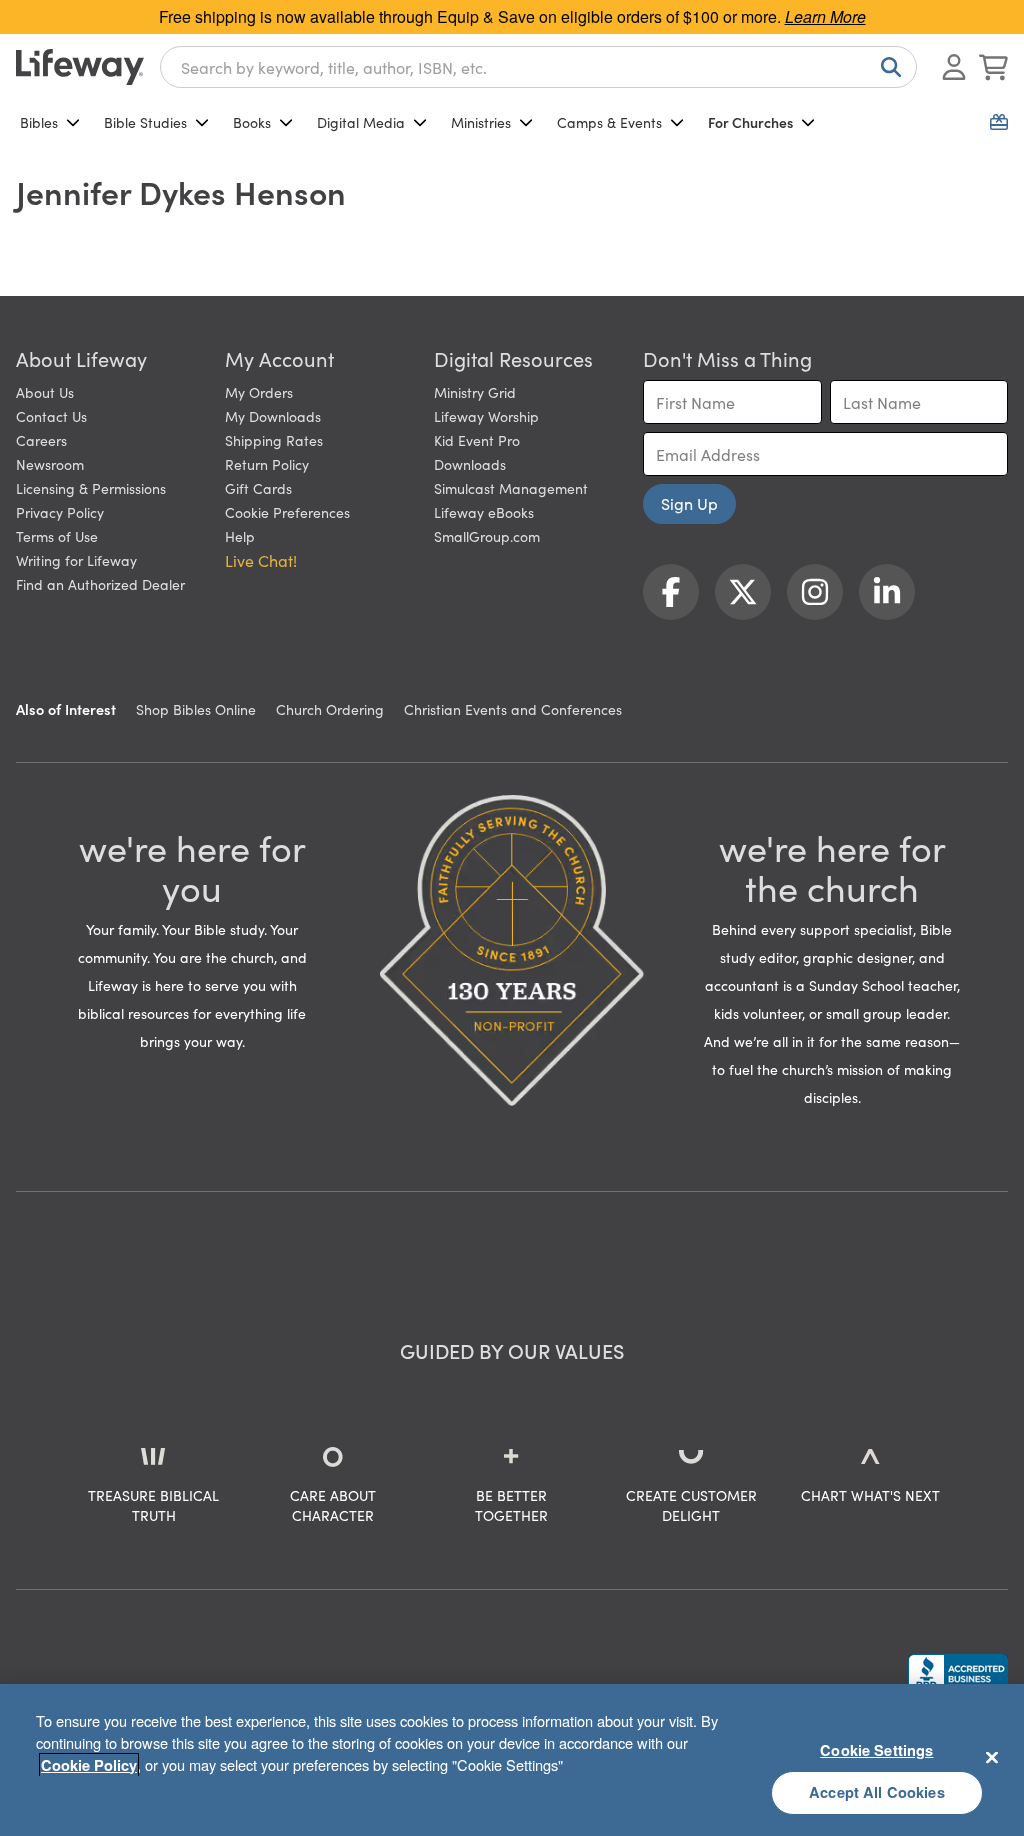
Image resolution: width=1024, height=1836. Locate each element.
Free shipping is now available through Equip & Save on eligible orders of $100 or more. (512, 16)
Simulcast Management (511, 488)
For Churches (750, 122)
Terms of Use (57, 536)
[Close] (992, 1757)
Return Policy (267, 464)
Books (252, 122)
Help (240, 536)
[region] (512, 1760)
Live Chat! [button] (261, 560)
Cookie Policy (89, 1765)
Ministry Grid (475, 392)
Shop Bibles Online (196, 709)
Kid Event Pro (477, 440)
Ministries (481, 122)
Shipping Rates (274, 440)
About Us (45, 392)
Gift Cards (258, 488)
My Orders (259, 392)
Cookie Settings (876, 1750)
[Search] (887, 67)
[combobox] (538, 67)
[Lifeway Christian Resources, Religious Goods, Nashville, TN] (958, 1673)
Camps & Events (609, 122)
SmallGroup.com (487, 536)
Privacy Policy (60, 512)
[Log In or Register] (954, 67)
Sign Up (689, 503)
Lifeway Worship (486, 416)
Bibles (39, 122)
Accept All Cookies (877, 1792)
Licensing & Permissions (91, 488)
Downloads (470, 464)
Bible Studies (145, 122)
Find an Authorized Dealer (100, 584)
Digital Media (361, 122)
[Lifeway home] (80, 67)
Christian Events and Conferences (513, 709)
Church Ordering (330, 709)
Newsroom (50, 464)
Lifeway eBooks (484, 512)
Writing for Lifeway (76, 560)
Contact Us (51, 416)
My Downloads (273, 416)
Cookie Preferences (287, 512)
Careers (41, 440)
